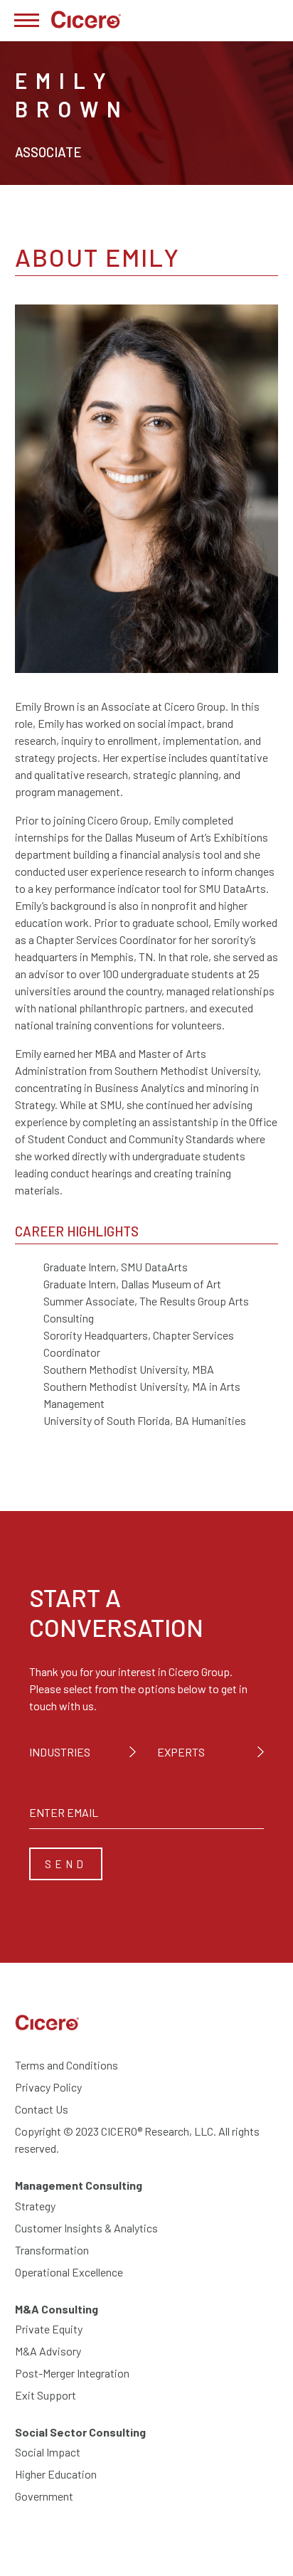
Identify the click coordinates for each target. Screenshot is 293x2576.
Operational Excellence (69, 2272)
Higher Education (56, 2474)
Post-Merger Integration (72, 2373)
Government (44, 2496)
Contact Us (42, 2109)
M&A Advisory (48, 2351)
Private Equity (49, 2329)
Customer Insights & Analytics (86, 2228)
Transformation (52, 2250)
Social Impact (48, 2452)
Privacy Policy (48, 2087)
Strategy (35, 2206)
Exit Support (46, 2395)
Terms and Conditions (66, 2065)
